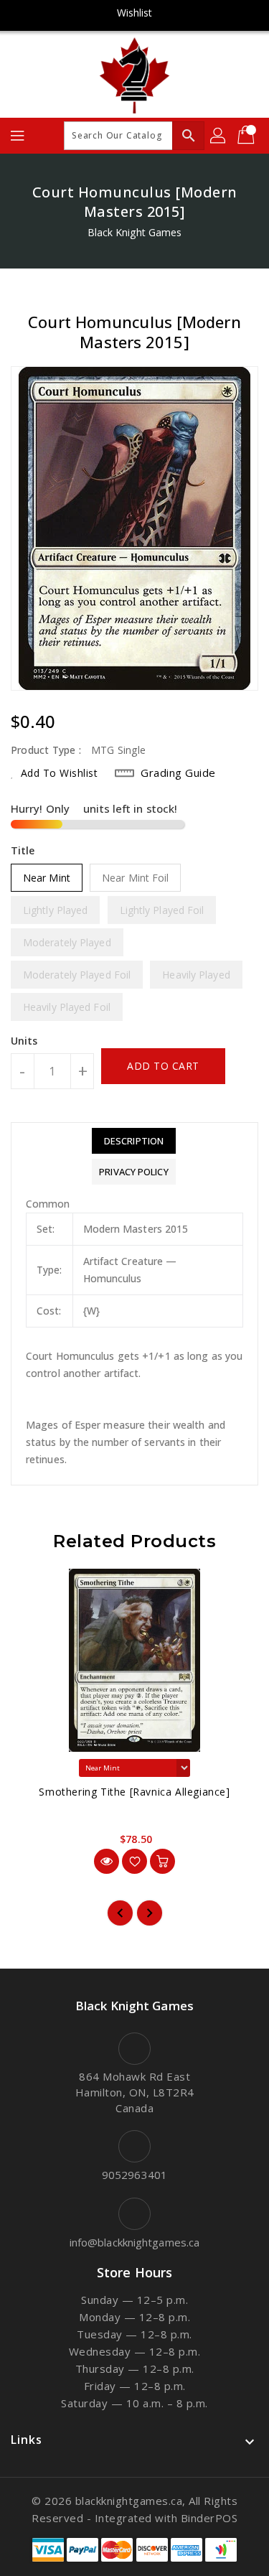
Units (24, 1041)
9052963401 (134, 2175)
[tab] (133, 1141)
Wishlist (135, 13)
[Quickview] (107, 1861)
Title (23, 850)
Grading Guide (178, 773)
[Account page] (219, 136)
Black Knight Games (135, 232)
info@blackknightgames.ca (134, 2242)
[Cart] (247, 136)
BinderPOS (209, 2518)
